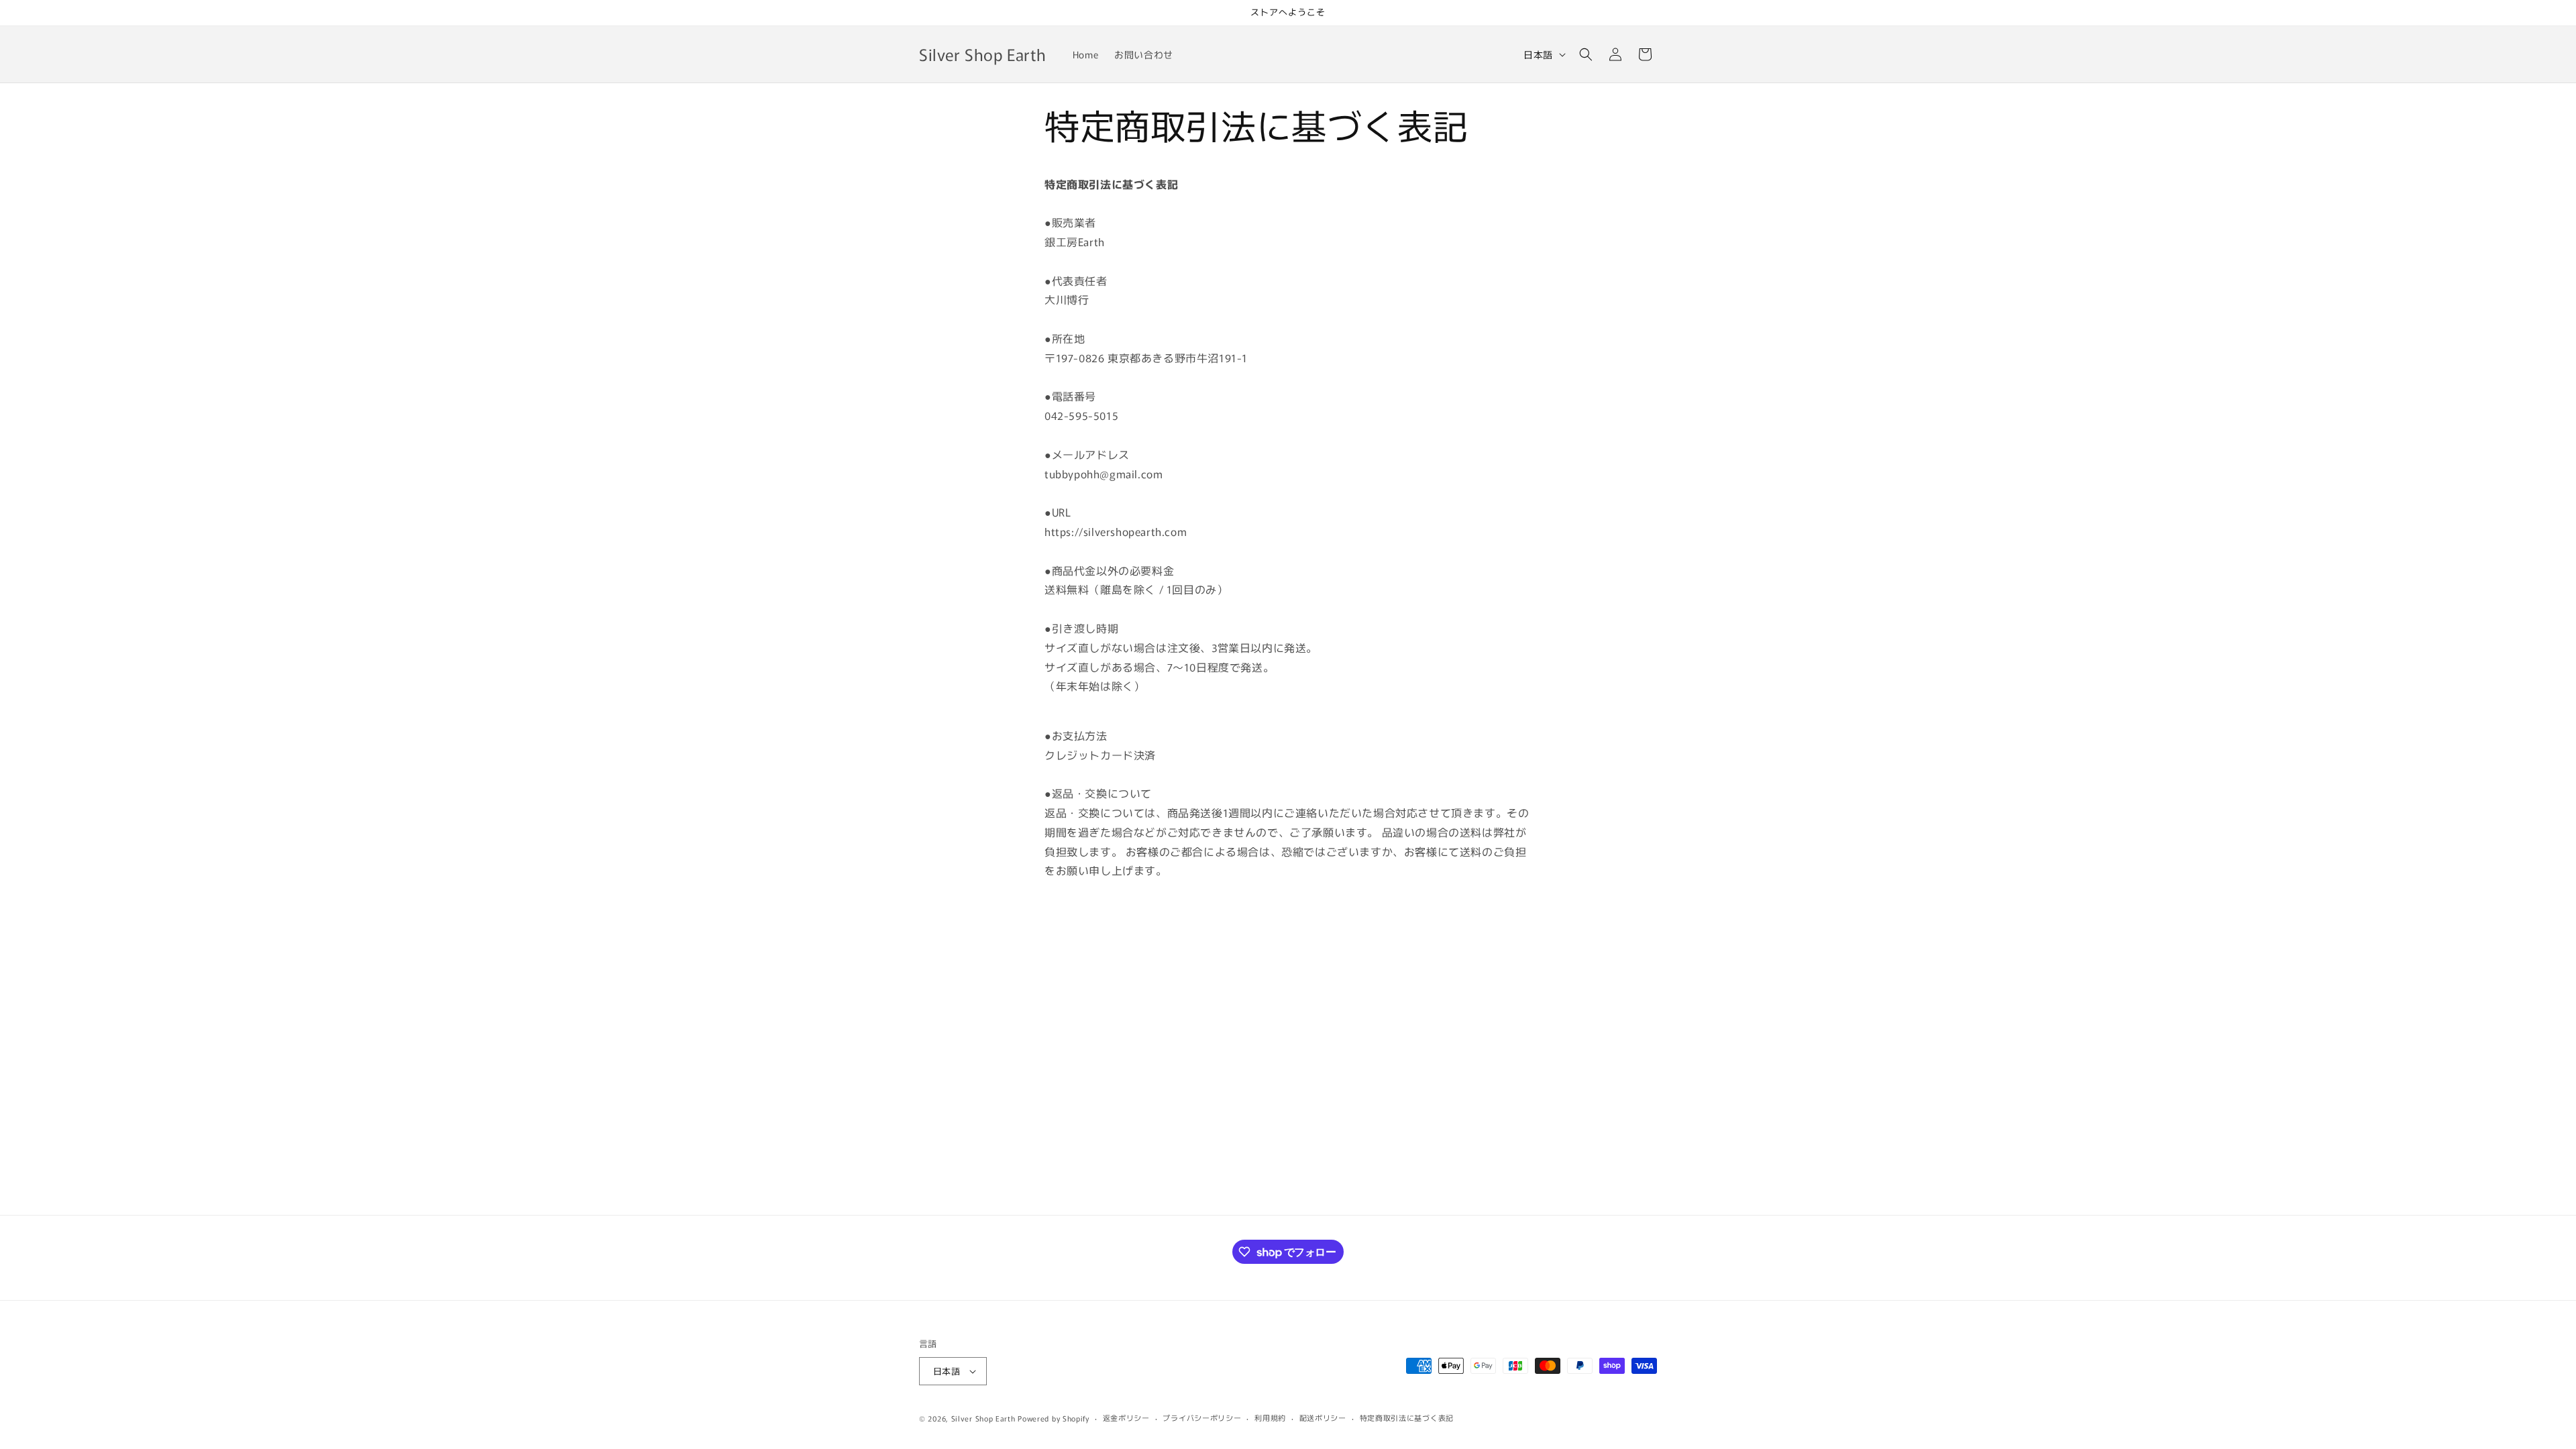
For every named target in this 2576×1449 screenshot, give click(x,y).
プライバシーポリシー (1202, 1417)
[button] (1586, 54)
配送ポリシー (1323, 1417)
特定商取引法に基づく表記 (1407, 1417)
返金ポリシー (1126, 1417)
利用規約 (1270, 1417)
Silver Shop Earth (983, 1418)
